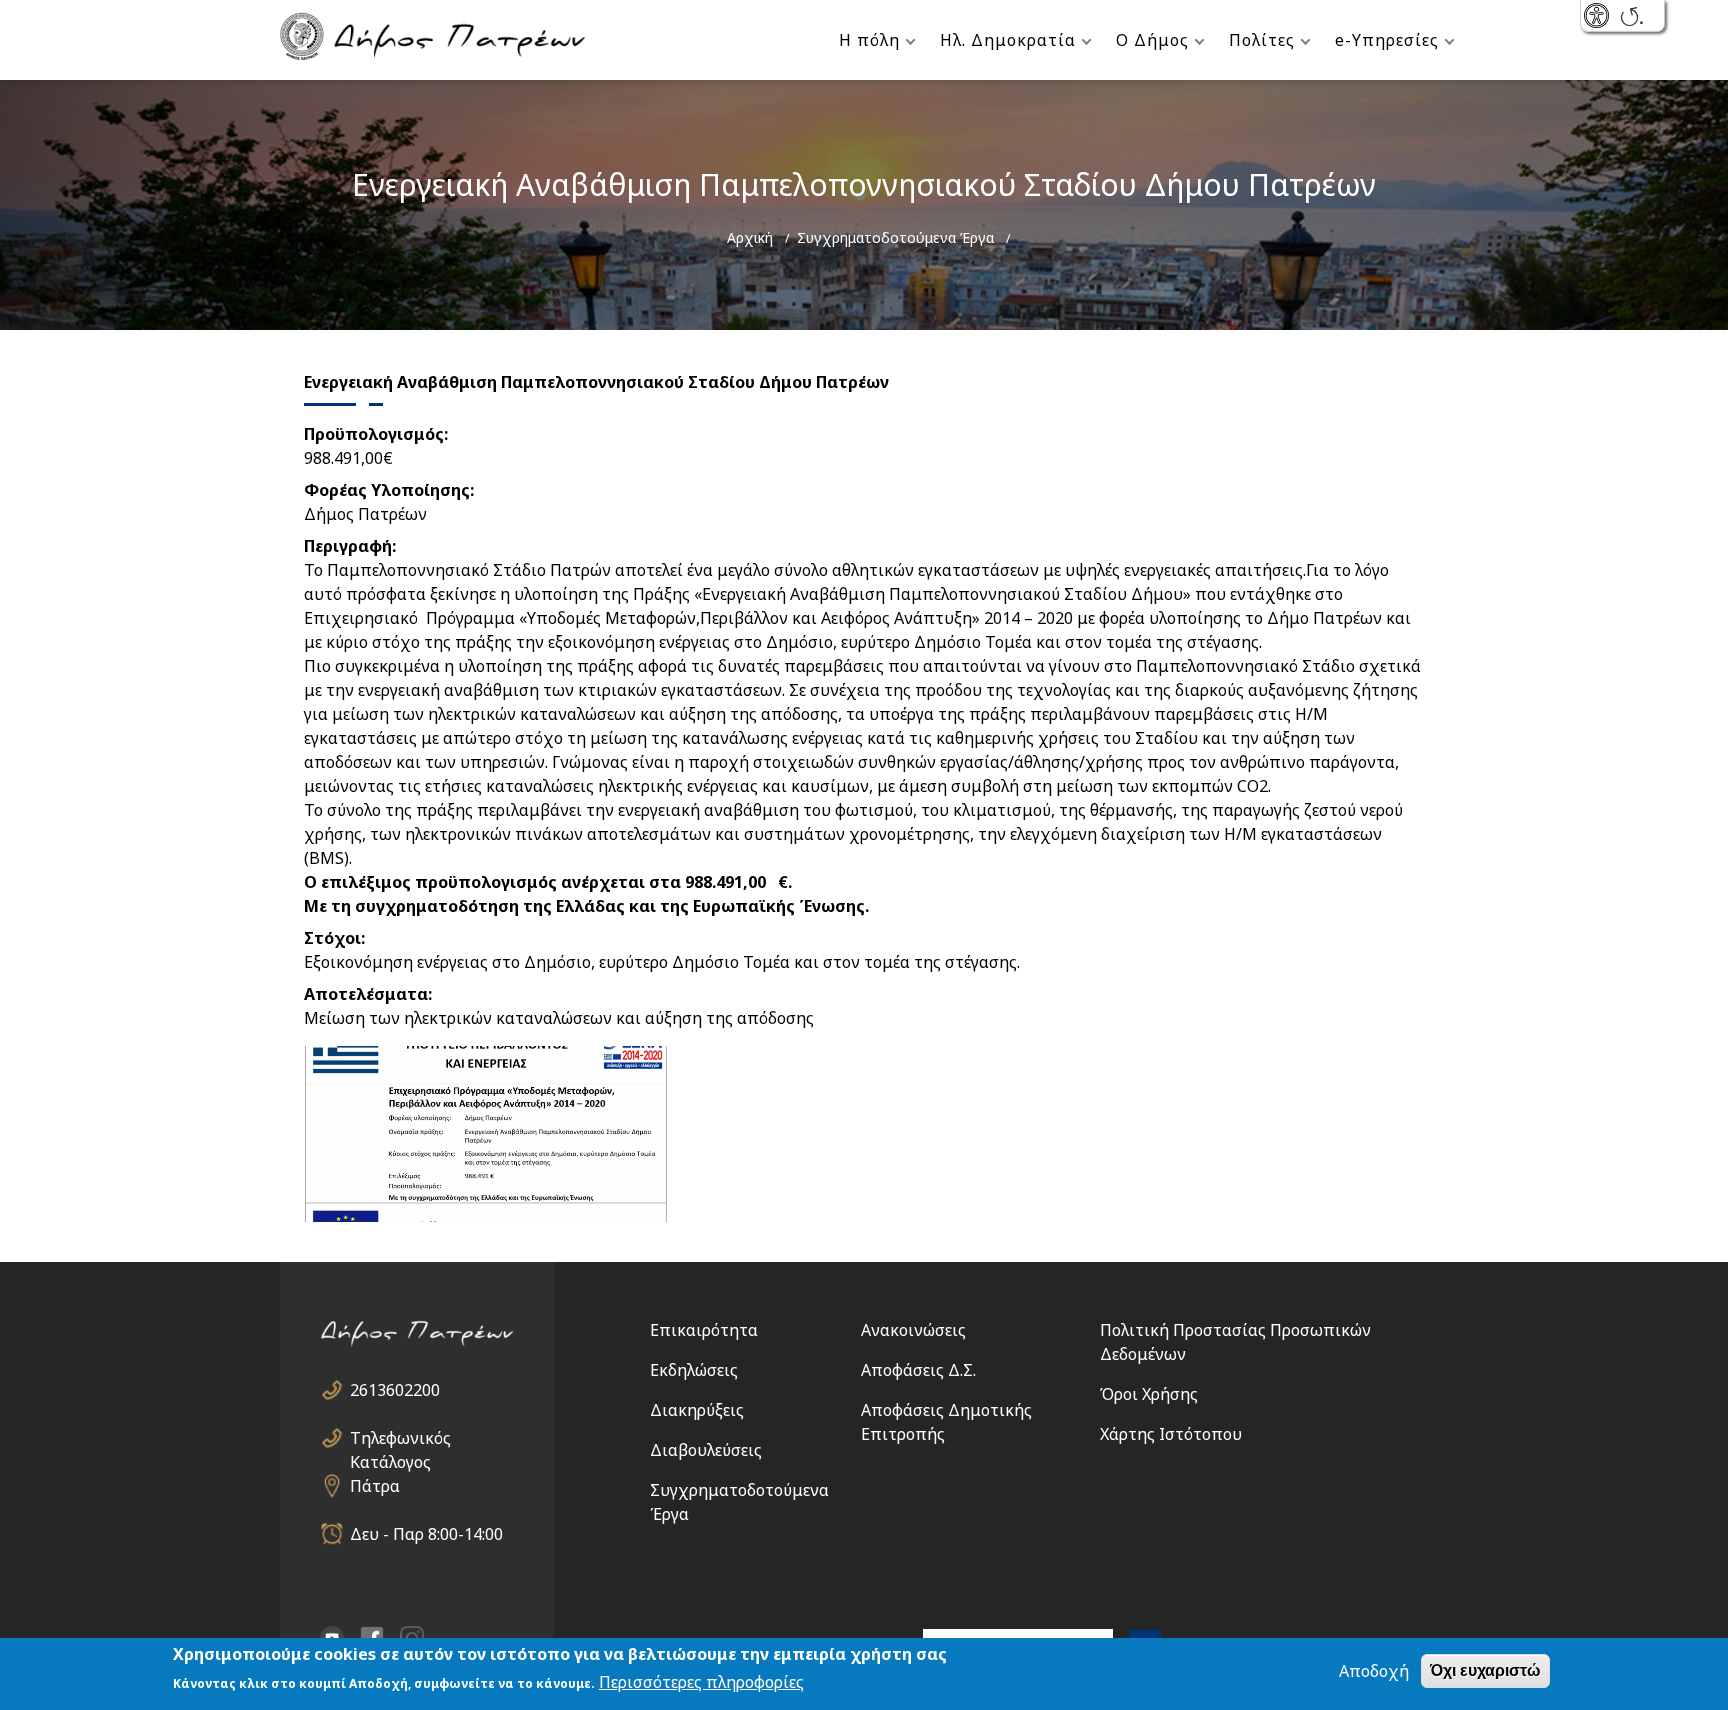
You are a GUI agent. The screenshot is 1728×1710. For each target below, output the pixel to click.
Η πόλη (869, 40)
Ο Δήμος (1152, 40)
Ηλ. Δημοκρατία (1008, 40)
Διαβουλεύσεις (706, 1450)
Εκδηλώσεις (694, 1370)
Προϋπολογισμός (374, 434)
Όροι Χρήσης (1149, 1394)
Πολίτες (1262, 40)
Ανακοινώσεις (913, 1330)
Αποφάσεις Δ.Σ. (918, 1370)
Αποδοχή (1374, 1671)
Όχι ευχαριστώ (1485, 1670)
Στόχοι (332, 938)
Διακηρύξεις (697, 1410)
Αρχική (750, 237)
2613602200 (395, 1390)
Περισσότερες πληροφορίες (701, 1682)
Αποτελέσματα (366, 994)
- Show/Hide (1598, 17)
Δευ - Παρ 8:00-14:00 (426, 1534)
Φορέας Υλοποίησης (387, 490)
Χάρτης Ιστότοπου (1171, 1434)
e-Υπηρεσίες (1387, 40)
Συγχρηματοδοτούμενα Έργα (895, 237)
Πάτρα (375, 1486)
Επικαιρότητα (704, 1330)
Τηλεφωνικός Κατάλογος (400, 1438)
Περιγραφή (348, 546)
